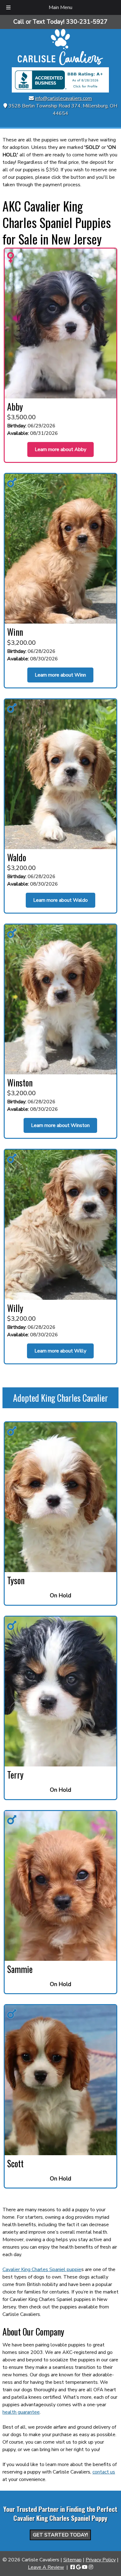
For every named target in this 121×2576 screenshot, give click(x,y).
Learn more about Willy (60, 1351)
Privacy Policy (101, 2560)
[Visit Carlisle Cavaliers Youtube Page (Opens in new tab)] (85, 2567)
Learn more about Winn (60, 675)
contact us (104, 2472)
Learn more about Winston (60, 1125)
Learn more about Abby (60, 449)
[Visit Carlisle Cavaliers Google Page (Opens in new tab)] (78, 2567)
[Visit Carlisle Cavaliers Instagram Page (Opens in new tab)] (91, 2567)
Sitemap (72, 2560)
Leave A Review (46, 2567)
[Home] (60, 64)
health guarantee (21, 2412)
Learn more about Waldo (60, 900)
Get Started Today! (60, 2535)
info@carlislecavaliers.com (63, 98)
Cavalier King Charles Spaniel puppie (42, 2269)
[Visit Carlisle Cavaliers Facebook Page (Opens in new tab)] (73, 2567)
